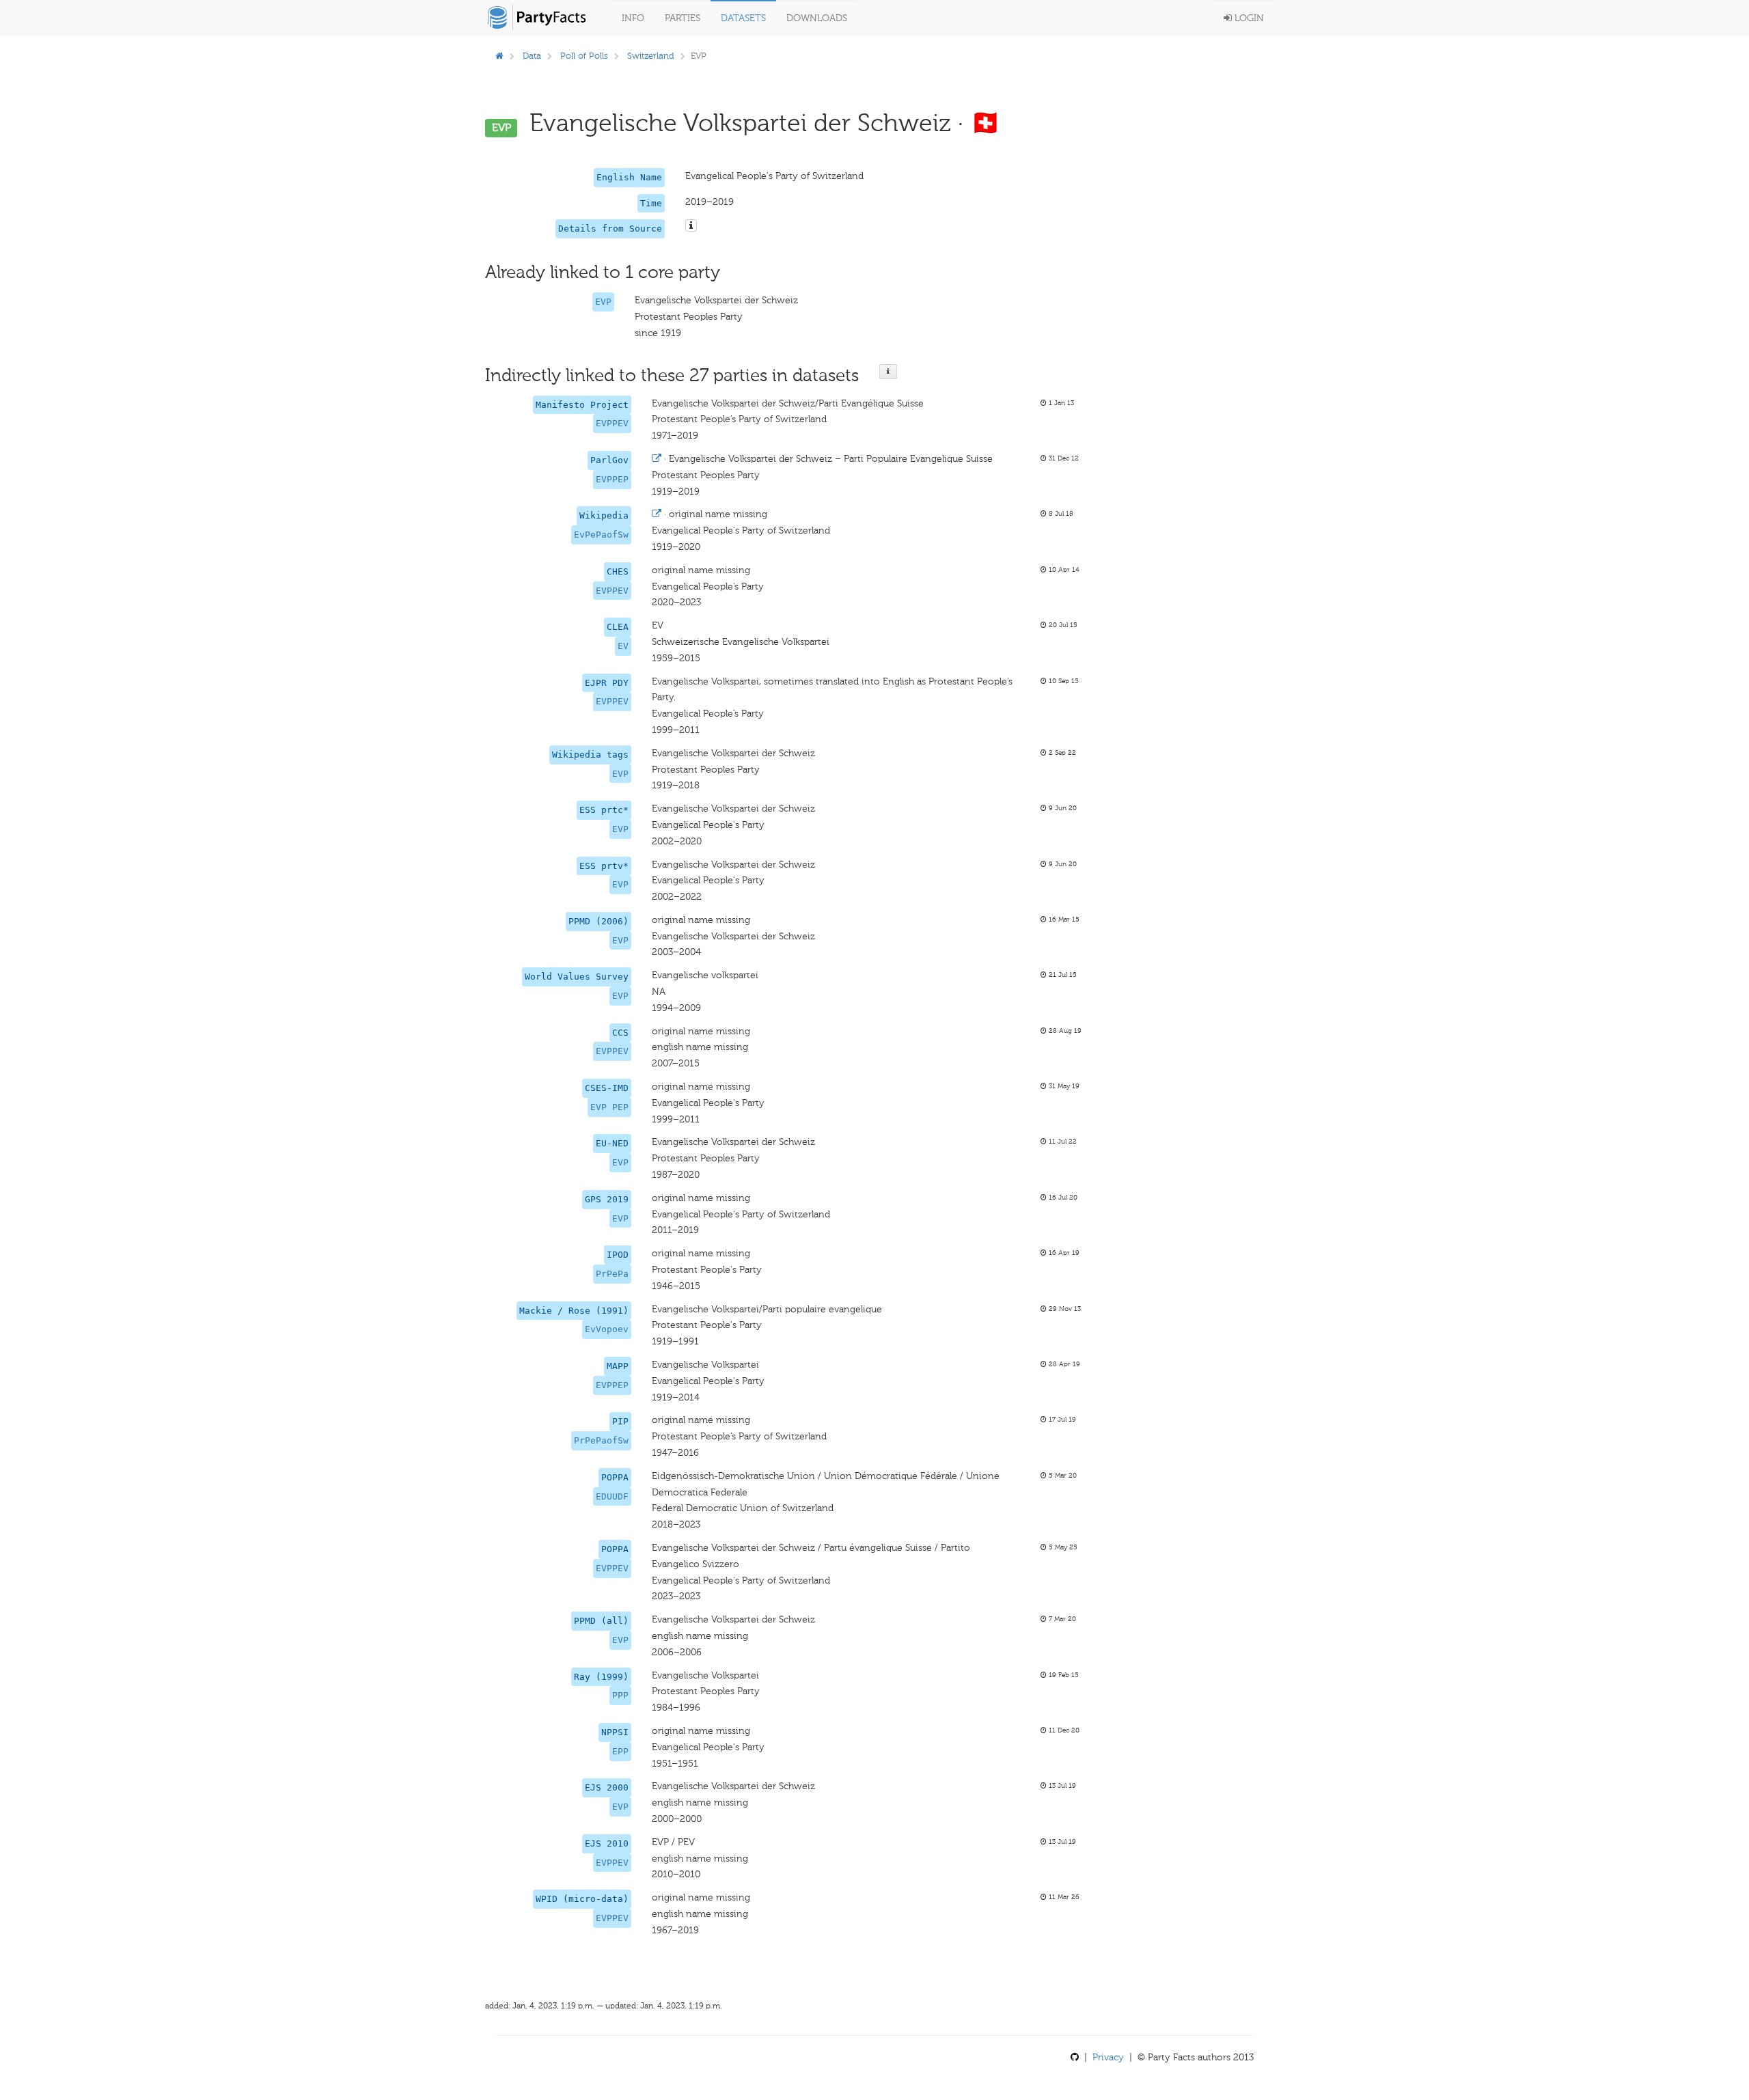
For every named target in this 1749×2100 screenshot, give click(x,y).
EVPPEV (612, 423)
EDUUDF (612, 1496)
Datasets (743, 18)
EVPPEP (612, 479)
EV (623, 646)
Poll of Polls (584, 56)
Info (633, 18)
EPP (620, 1751)
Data (532, 56)
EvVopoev (607, 1329)
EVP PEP (609, 1107)
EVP (603, 302)
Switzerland (651, 56)
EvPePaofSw (601, 535)
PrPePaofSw (601, 1440)
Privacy (1108, 2057)
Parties (683, 18)
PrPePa (612, 1274)
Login (1248, 18)
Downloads (817, 18)
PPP (620, 1695)
